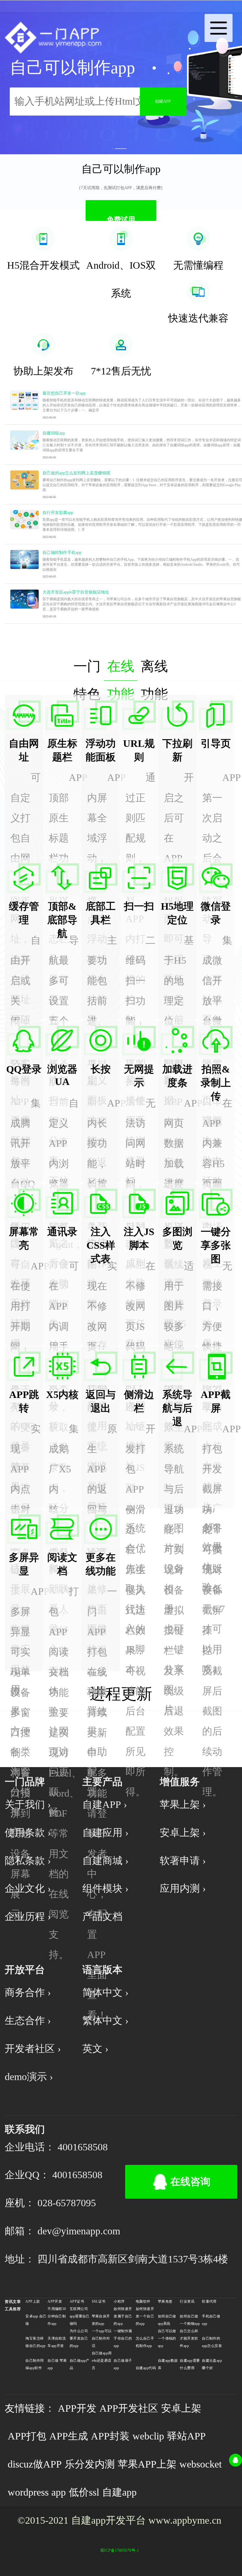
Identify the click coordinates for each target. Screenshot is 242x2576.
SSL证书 (99, 2301)
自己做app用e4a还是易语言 (102, 2361)
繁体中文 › (105, 2021)
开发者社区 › (33, 2049)
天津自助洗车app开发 (57, 2342)
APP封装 (110, 2436)
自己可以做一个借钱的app (167, 2338)
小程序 (119, 2301)
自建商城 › (105, 1861)
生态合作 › (28, 2021)
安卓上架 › (183, 1833)
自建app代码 (146, 2368)
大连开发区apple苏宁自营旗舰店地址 (76, 592)
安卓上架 (181, 2408)
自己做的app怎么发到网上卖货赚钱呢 (76, 473)
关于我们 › (28, 1804)
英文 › (95, 2049)
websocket (201, 2464)
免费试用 (121, 218)
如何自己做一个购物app (190, 2320)
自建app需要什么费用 (190, 2364)
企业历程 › (28, 1916)
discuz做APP (35, 2464)
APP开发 (55, 2301)
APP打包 (27, 2436)
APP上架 (33, 2301)
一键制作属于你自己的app (123, 2338)
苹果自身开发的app (101, 2320)
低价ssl (84, 2492)
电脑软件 (143, 2301)
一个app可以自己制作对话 (102, 2338)
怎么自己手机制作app (145, 2342)
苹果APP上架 (147, 2464)
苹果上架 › (183, 1804)
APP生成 (69, 2436)
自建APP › (105, 1804)
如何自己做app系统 (167, 2320)
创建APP (163, 101)
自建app (119, 2492)
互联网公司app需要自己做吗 (80, 2316)
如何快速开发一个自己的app (145, 2316)
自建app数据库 (168, 2364)
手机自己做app (211, 2320)
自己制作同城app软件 (35, 2364)
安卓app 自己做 (36, 2320)
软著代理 (209, 2301)
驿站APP (186, 2436)
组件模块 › (105, 1888)
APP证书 (77, 2301)
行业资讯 (187, 2301)
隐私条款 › (28, 1861)
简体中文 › (105, 1992)
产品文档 (102, 1916)
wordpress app (37, 2492)
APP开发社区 (129, 2408)
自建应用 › (105, 1833)
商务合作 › (28, 1992)
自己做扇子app (123, 2364)
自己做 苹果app (57, 2364)
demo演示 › (29, 2077)
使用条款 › (28, 1833)
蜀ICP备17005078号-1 (120, 2550)
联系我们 (25, 2129)
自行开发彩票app (58, 512)
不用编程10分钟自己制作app (57, 2316)
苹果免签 (165, 2301)
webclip (148, 2436)
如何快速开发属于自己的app (123, 2316)
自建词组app (54, 433)
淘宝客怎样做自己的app (35, 2342)
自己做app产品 (80, 2364)
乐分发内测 (90, 2464)
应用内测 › (183, 1888)
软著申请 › (183, 1861)
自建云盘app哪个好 (212, 2364)
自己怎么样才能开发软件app (189, 2338)
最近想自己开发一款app (64, 393)
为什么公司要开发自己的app (79, 2338)
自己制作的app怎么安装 (212, 2342)
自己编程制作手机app (62, 552)
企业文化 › (28, 1888)
